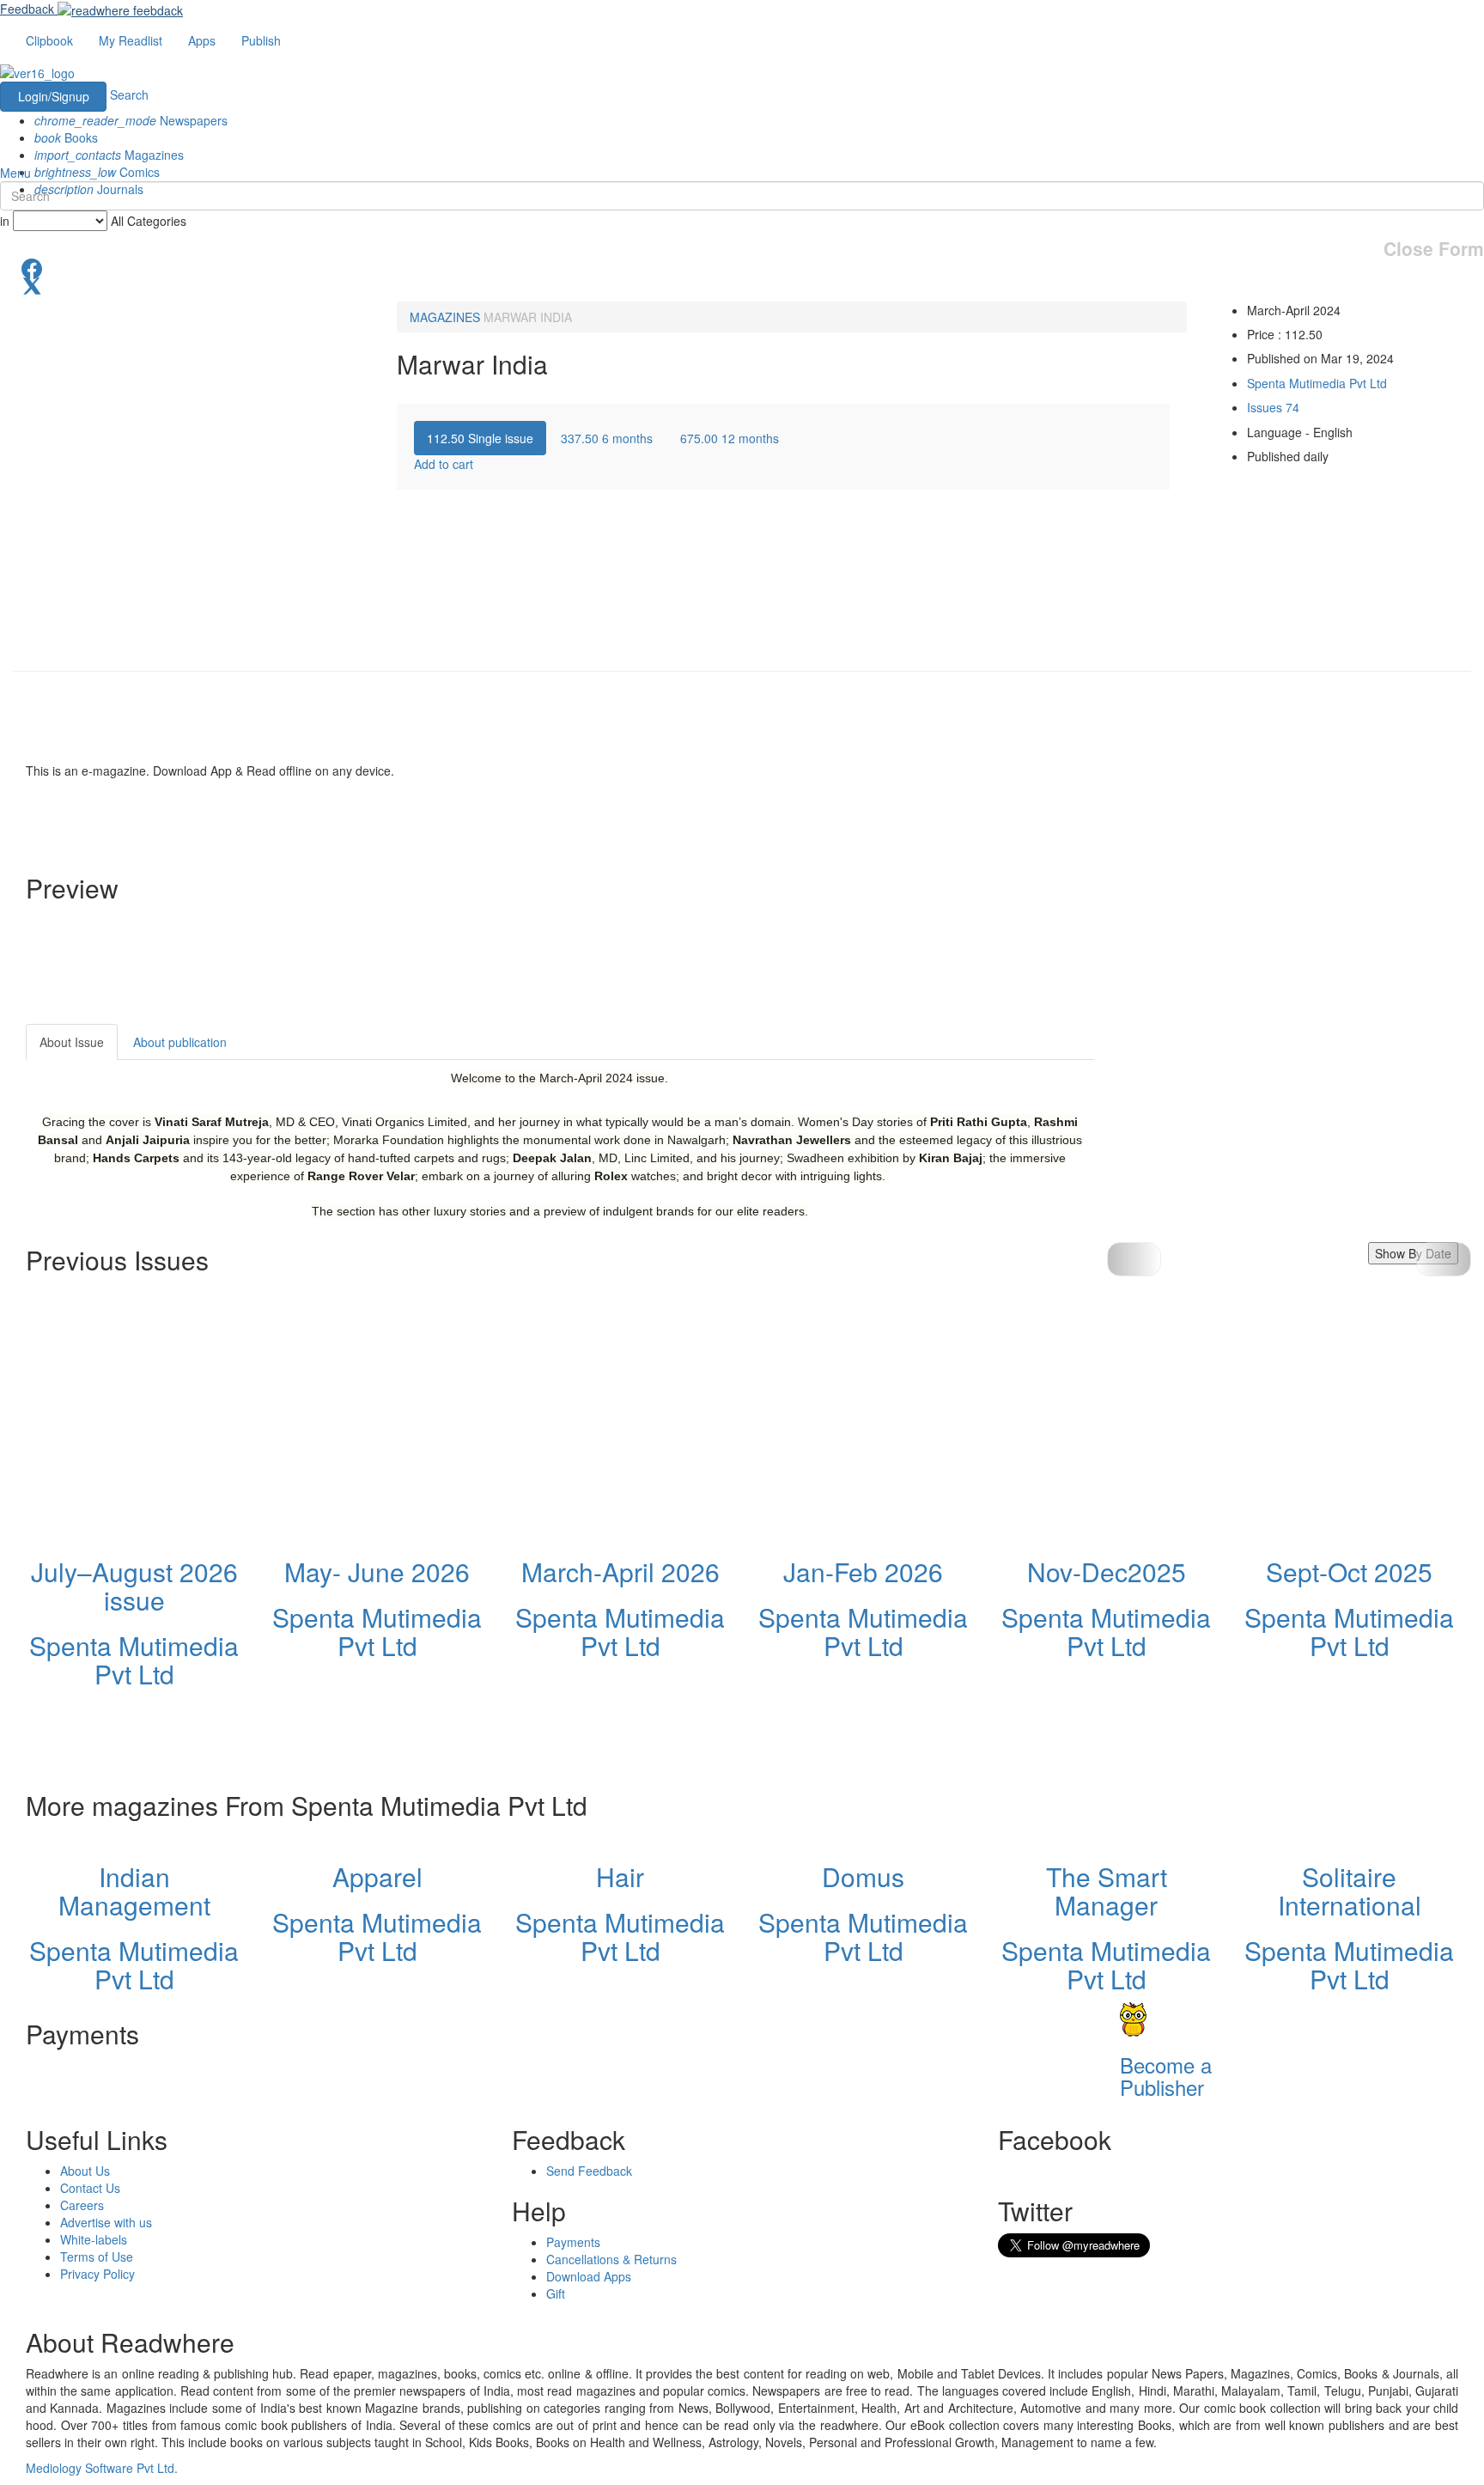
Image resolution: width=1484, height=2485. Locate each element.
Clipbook (49, 40)
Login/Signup (54, 96)
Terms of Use (97, 2257)
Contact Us (90, 2188)
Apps (202, 40)
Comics (97, 172)
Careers (82, 2205)
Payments (573, 2242)
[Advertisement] (1249, 1131)
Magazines (109, 155)
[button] (1444, 1259)
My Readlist (131, 40)
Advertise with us (106, 2222)
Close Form (1434, 249)
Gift (556, 2293)
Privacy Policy (97, 2274)
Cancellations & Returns (611, 2259)
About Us (85, 2171)
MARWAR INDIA (528, 317)
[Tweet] (742, 284)
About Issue (72, 1042)
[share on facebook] (742, 267)
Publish (261, 40)
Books (66, 137)
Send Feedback (589, 2171)
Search (129, 94)
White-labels (94, 2239)
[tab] (480, 438)
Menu (15, 173)
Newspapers (131, 120)
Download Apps (589, 2276)
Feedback (27, 9)
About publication (180, 1042)
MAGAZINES (445, 317)
